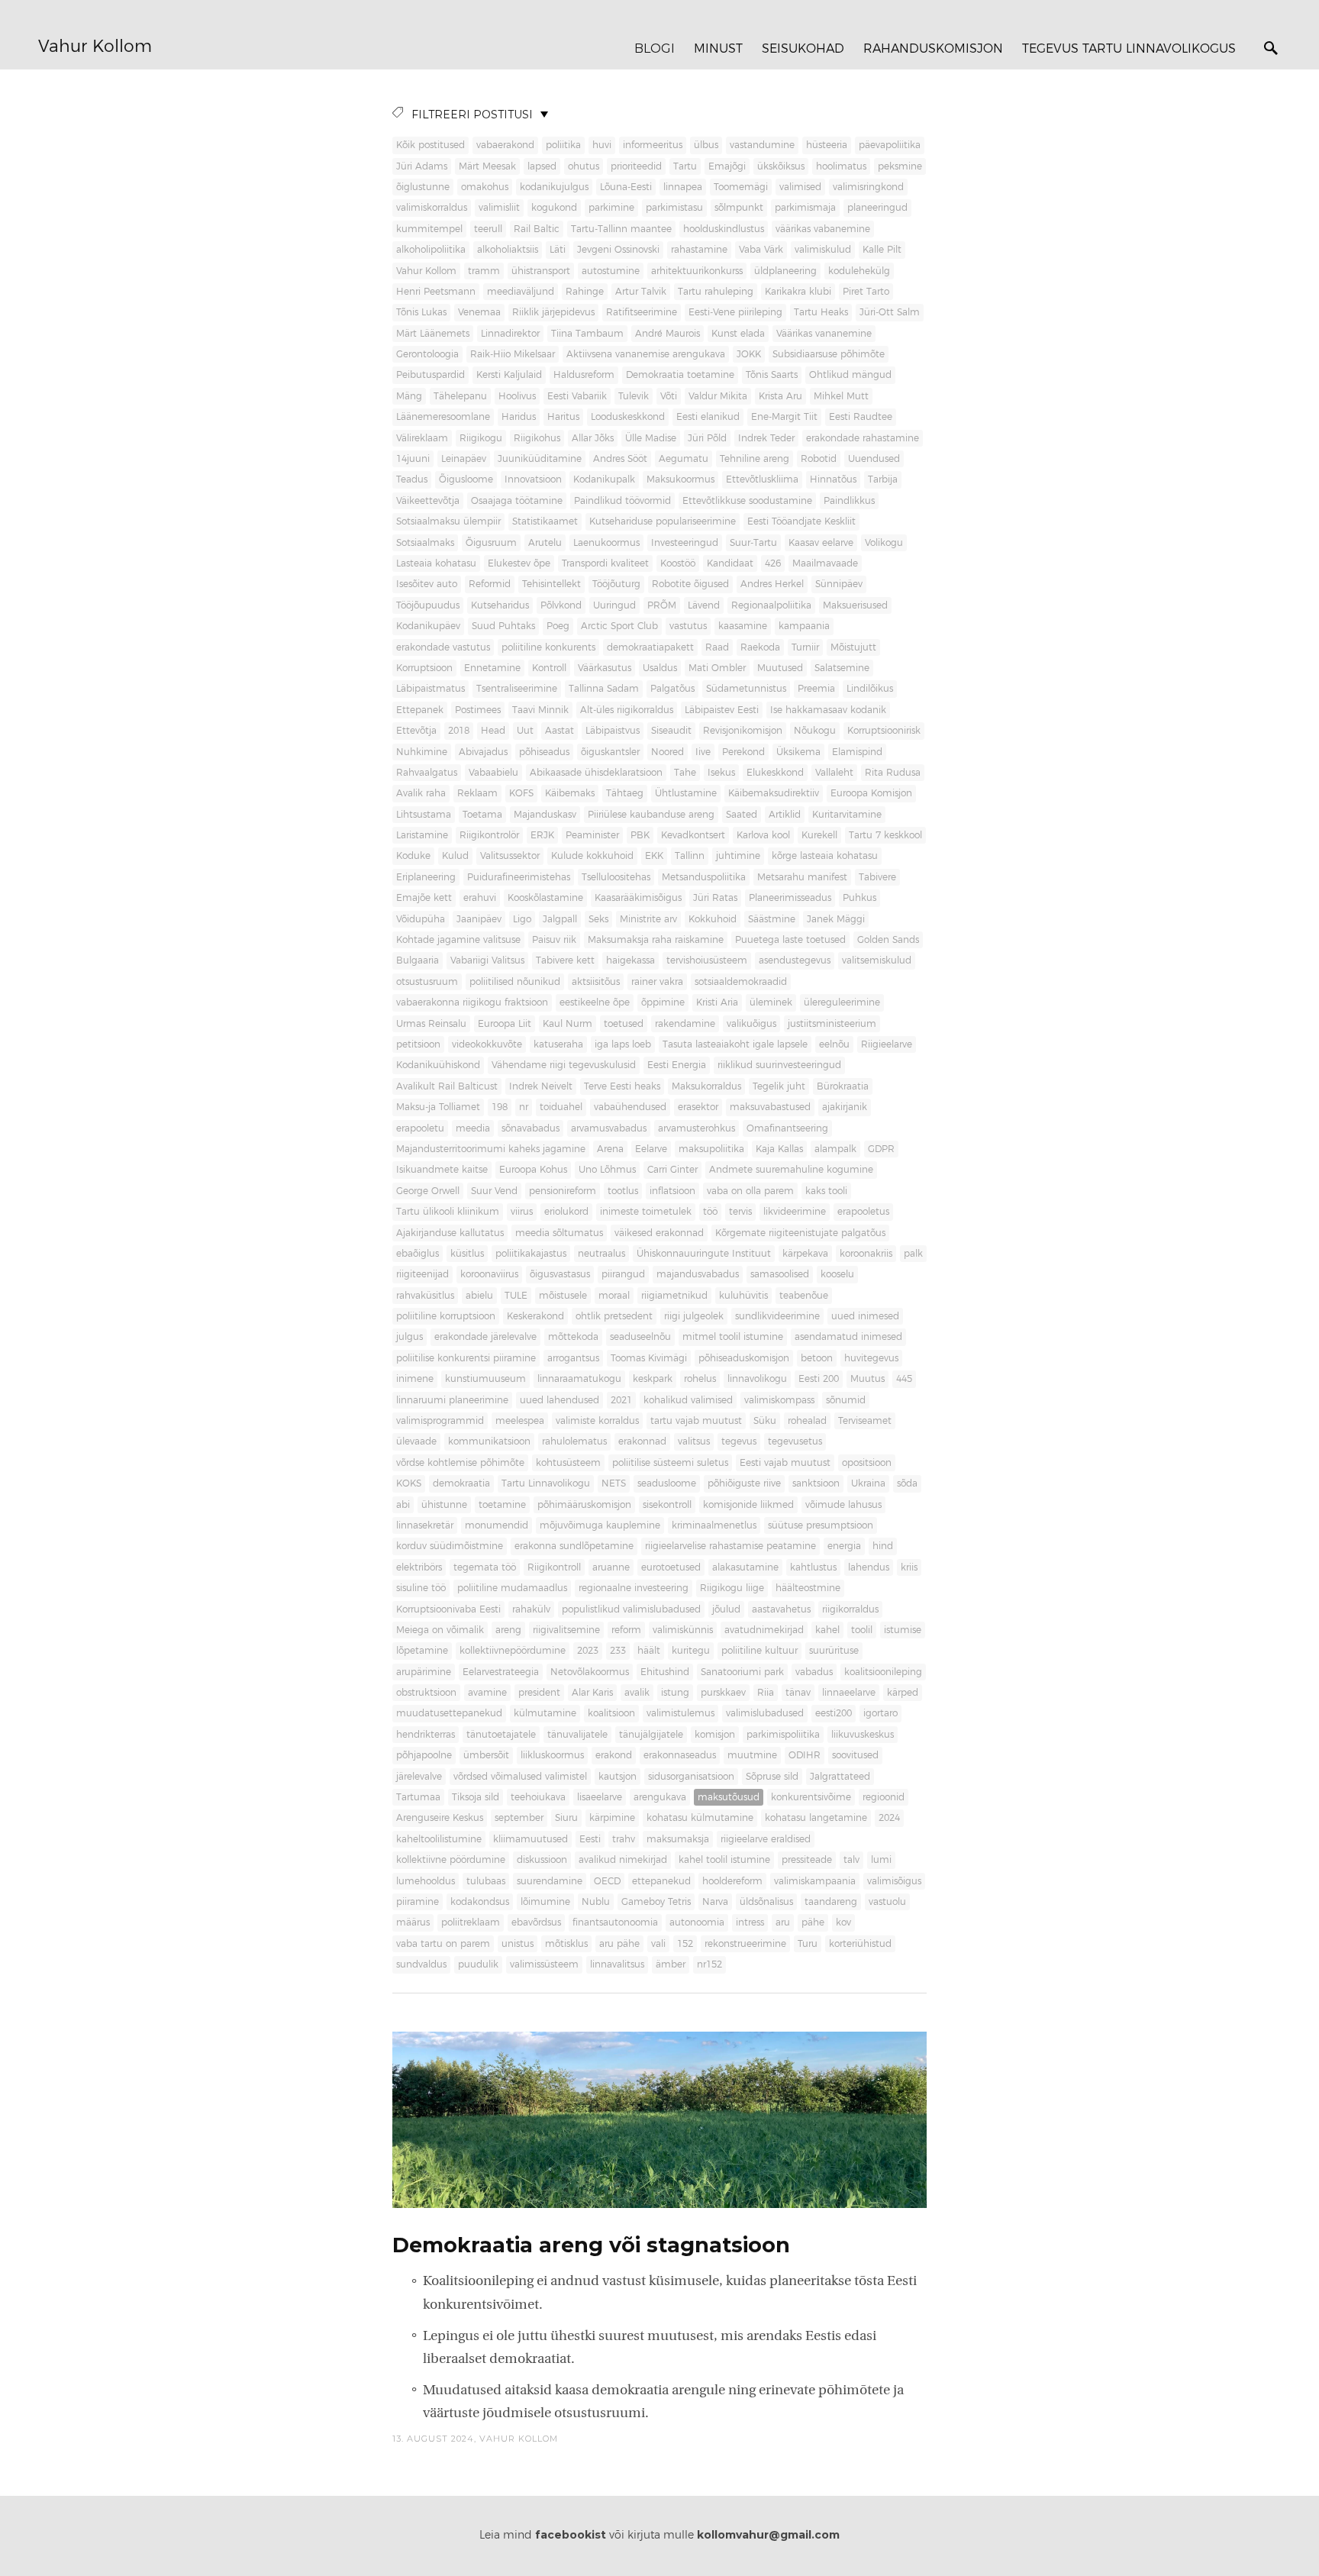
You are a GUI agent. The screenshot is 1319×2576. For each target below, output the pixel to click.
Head (493, 731)
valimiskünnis (683, 1630)
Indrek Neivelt (541, 1086)
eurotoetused (671, 1567)
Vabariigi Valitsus (487, 960)
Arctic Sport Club (619, 626)
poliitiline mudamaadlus (512, 1588)
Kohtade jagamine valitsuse (458, 940)
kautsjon (618, 1777)
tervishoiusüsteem (707, 960)
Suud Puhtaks (503, 626)
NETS (614, 1483)
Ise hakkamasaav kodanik (828, 710)
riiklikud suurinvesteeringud (779, 1065)
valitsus (694, 1441)
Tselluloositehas (616, 877)
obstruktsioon (426, 1693)
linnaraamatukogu (579, 1379)
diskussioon (542, 1860)
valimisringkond (868, 187)
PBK (640, 835)
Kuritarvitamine (847, 815)
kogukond (554, 208)
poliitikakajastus (531, 1254)
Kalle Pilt (882, 250)
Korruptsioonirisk (884, 731)
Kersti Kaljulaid (509, 375)
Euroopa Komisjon (871, 793)
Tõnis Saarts (772, 375)
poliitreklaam (471, 1922)
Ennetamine (492, 668)
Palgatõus (672, 689)
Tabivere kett (565, 960)
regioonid (884, 1797)
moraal (614, 1296)
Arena (610, 1149)
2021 (621, 1400)
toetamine (502, 1505)
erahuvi (480, 898)
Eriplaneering (426, 877)
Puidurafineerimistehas (519, 877)
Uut (525, 731)
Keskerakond (535, 1316)
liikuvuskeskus (863, 1735)
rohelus (700, 1379)
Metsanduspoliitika (704, 877)
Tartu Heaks (821, 312)
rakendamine (685, 1024)
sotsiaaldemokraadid (741, 982)
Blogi (655, 48)
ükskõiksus (781, 166)
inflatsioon (672, 1191)
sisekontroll (667, 1505)
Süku (765, 1421)
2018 (459, 731)
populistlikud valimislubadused (631, 1609)
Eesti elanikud (708, 417)
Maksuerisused (855, 605)
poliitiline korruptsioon (446, 1316)
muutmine (752, 1755)
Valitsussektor (510, 856)
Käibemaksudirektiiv (774, 793)
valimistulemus (680, 1713)
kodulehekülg (859, 271)
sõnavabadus (531, 1128)
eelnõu (834, 1044)
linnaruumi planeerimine (452, 1400)
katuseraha (558, 1044)
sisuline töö (421, 1588)
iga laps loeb (623, 1044)
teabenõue (804, 1296)
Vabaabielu (493, 773)
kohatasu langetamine (816, 1818)
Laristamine (422, 835)
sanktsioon (816, 1483)
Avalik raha (421, 793)
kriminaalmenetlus (714, 1525)
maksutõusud (729, 1797)
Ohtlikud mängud (850, 375)
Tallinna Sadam (604, 689)
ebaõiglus (418, 1254)
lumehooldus (426, 1881)
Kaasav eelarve (821, 543)
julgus (410, 1337)
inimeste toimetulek (646, 1212)
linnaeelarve (849, 1693)
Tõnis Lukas (421, 312)
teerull (488, 229)
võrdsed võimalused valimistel (520, 1777)
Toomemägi (741, 187)
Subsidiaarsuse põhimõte (829, 354)
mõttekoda (573, 1337)
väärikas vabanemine (823, 229)
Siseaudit (671, 731)
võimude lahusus (843, 1505)
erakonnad (642, 1441)
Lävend (704, 605)
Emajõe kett (424, 898)
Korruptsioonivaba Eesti (448, 1609)
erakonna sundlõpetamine (574, 1546)
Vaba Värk (761, 250)
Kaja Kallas (779, 1149)
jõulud (726, 1609)
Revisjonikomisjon (743, 731)
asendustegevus (795, 960)
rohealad (807, 1421)
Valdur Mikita (718, 396)
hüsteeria (827, 145)
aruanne (611, 1567)
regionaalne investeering (634, 1588)
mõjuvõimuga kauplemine (600, 1525)
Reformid (490, 584)
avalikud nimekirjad (623, 1860)
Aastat (560, 731)
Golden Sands (888, 940)
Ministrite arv (648, 919)
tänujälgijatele (651, 1735)
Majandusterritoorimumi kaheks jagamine (491, 1149)
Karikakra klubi (798, 292)
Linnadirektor (510, 334)
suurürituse (834, 1651)
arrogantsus (573, 1358)
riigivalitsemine (566, 1630)
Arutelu (545, 543)
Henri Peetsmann (436, 292)
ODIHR (805, 1755)
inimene (415, 1379)
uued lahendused (560, 1400)
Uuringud (614, 605)
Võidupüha (421, 919)
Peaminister (592, 835)
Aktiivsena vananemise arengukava (646, 354)
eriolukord (566, 1212)
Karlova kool (763, 835)
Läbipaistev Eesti (722, 710)
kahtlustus (813, 1567)
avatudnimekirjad (764, 1630)
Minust (718, 49)
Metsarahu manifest (802, 877)
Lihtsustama (424, 815)
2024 (889, 1818)
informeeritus (653, 145)
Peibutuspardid (431, 375)
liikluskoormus (552, 1755)
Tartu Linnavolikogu (546, 1483)
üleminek (771, 1002)
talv (851, 1860)
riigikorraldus (850, 1609)
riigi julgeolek (694, 1316)
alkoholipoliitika (431, 250)
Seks (598, 919)
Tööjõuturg (616, 584)
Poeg (558, 626)
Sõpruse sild (772, 1777)
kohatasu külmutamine (700, 1818)
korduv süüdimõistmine (450, 1546)
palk (913, 1254)
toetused (624, 1024)
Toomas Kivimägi (649, 1358)
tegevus (739, 1441)
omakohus (485, 187)
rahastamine (699, 250)
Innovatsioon (533, 479)
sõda (907, 1483)
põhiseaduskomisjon (744, 1358)
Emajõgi (727, 166)
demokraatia (461, 1483)
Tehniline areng (755, 459)
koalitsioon (611, 1713)
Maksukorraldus (706, 1086)
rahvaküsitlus (425, 1296)
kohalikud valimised (688, 1400)
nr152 (709, 1964)
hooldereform (732, 1881)
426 (773, 563)
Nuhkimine (422, 752)
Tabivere (877, 877)
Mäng (409, 396)
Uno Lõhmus (607, 1170)
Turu (808, 1944)
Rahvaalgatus (427, 773)
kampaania (804, 626)
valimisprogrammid (440, 1421)
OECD (607, 1881)
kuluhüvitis (743, 1296)
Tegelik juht (779, 1086)
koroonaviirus (489, 1274)
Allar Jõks (593, 438)
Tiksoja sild (476, 1797)
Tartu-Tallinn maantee (621, 229)
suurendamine (550, 1881)
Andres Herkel (772, 584)
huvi (602, 145)
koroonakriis (866, 1254)
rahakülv (531, 1609)
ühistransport (541, 271)
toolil (862, 1630)
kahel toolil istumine (724, 1860)
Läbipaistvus (613, 731)
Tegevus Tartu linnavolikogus (1129, 49)
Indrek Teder (766, 438)
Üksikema (798, 752)
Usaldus (660, 668)
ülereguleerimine (842, 1002)
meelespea (520, 1421)
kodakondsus (480, 1902)
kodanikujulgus (554, 187)
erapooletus (863, 1212)
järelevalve (419, 1777)
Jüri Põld (707, 438)
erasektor (698, 1107)
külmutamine (545, 1713)
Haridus (519, 417)
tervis (740, 1212)
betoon (817, 1358)
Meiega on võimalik (440, 1630)
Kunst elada (738, 334)
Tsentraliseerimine (517, 689)
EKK (654, 856)
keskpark (653, 1379)
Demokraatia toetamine (680, 375)
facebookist (571, 2535)
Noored (668, 752)
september (519, 1818)
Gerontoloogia (427, 354)
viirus (522, 1212)
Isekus (721, 773)
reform (626, 1630)
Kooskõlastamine (545, 898)
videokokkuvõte (487, 1044)
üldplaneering (785, 271)
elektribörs (419, 1567)
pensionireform (563, 1191)
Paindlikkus (849, 501)
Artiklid (785, 815)
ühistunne (444, 1505)
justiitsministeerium (832, 1024)
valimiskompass (779, 1400)
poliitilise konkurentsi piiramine (466, 1358)
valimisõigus (894, 1881)
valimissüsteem (544, 1964)
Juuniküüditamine (540, 459)
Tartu (685, 166)
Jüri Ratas (715, 898)
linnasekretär (425, 1525)
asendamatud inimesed (848, 1337)
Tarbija (883, 479)
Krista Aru (780, 396)
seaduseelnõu (640, 1337)
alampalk (835, 1149)
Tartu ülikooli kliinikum (448, 1212)
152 (685, 1944)
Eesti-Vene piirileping (735, 312)
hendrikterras (426, 1735)
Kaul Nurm (568, 1024)
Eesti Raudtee (861, 417)
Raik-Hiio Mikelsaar (513, 354)
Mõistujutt (853, 647)
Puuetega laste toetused (790, 940)
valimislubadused (765, 1713)
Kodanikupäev (428, 626)
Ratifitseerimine (642, 312)
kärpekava (805, 1254)
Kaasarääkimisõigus (638, 898)
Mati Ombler (717, 668)
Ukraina (868, 1483)
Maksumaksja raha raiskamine (656, 940)
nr (524, 1107)
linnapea (683, 187)
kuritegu (691, 1651)
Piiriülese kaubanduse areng (651, 815)
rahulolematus (574, 1441)
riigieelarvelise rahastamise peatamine (730, 1546)
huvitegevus (871, 1358)
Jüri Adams (422, 166)
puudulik (478, 1964)
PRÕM (662, 605)
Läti (558, 250)
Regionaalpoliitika (771, 605)
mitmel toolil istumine (733, 1337)
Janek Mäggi (836, 919)
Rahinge (585, 292)
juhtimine (738, 856)
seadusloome (667, 1483)
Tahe (685, 773)
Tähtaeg (625, 793)
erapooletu (420, 1128)
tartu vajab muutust (696, 1421)
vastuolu (887, 1902)
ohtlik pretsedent (614, 1316)
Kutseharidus (500, 605)
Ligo (522, 919)
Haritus (563, 417)
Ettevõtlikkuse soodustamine (747, 501)
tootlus (623, 1191)
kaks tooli (826, 1191)
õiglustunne (423, 187)
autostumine (611, 271)
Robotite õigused (690, 584)
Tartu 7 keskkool (885, 835)
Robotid (819, 459)
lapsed (542, 166)
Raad (717, 647)
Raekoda (760, 647)
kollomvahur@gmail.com (768, 2535)
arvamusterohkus (697, 1128)
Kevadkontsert (693, 835)
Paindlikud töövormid (622, 501)
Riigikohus (537, 438)
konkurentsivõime (811, 1797)
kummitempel (429, 229)
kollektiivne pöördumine (451, 1860)
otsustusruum (427, 982)
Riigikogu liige (732, 1588)
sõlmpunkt (739, 208)
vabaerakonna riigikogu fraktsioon (472, 1002)
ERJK (542, 835)
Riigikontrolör (489, 835)
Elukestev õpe (519, 563)
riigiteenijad (422, 1274)
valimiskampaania (815, 1881)
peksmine (900, 166)
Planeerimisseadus (790, 898)
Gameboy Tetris (656, 1902)
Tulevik (634, 396)
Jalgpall (560, 919)
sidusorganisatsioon (691, 1777)
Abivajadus (483, 752)
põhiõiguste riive (744, 1483)
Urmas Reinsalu (431, 1024)
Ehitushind (665, 1672)
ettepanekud (661, 1881)
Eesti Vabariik (577, 396)
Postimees (478, 710)
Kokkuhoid (713, 919)
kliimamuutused (531, 1839)
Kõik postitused (431, 145)
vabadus (814, 1672)
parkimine (611, 208)
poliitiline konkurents (548, 647)
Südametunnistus (746, 689)
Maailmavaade (825, 563)
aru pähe (619, 1944)
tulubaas (486, 1881)
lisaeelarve (600, 1797)
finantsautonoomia (615, 1922)
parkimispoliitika (783, 1735)
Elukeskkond (775, 773)
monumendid (497, 1525)
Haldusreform (584, 375)
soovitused (855, 1755)
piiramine (418, 1902)
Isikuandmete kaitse (442, 1170)
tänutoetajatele (501, 1735)
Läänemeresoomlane (443, 417)
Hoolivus (517, 396)
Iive (703, 752)
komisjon (715, 1735)
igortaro (880, 1713)
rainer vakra (657, 982)
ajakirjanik (845, 1107)
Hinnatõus (833, 479)
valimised (800, 187)
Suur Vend (494, 1191)
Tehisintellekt (551, 584)
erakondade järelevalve (485, 1337)
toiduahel (561, 1107)
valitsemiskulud (877, 960)
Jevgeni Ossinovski (618, 250)
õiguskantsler (610, 752)
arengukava (660, 1797)
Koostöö (678, 563)
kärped (903, 1693)
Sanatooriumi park (742, 1672)
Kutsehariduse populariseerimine (663, 521)
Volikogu (884, 543)
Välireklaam (422, 438)
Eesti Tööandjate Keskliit (801, 521)
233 (618, 1651)
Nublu (596, 1902)
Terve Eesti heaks (622, 1086)
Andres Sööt (620, 459)
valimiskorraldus (432, 208)
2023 (588, 1651)
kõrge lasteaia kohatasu (825, 856)
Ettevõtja (416, 731)
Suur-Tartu (753, 543)
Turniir (805, 647)
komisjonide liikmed (748, 1505)
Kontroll (549, 668)
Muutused (780, 668)
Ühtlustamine (686, 793)
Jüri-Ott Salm (890, 312)
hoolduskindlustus (724, 229)
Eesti (590, 1839)
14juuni (413, 459)
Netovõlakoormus (590, 1672)
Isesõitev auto (427, 584)
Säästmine (772, 919)
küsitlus (467, 1254)
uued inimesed (865, 1316)
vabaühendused (630, 1107)
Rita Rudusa (893, 773)
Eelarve (651, 1149)
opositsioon (867, 1463)
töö (710, 1212)
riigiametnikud (674, 1296)
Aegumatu (684, 459)
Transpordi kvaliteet (605, 563)
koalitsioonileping (883, 1672)
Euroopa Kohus (533, 1170)
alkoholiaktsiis (508, 250)
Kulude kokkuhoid (592, 856)
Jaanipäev (479, 919)
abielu (479, 1296)
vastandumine (762, 145)
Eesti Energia (677, 1065)
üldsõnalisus (766, 1902)
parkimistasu (674, 208)
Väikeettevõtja (428, 501)
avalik (637, 1693)
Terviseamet (865, 1421)
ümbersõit (486, 1755)
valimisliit (499, 208)
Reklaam (477, 793)
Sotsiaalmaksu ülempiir (448, 521)
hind (883, 1546)
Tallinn (690, 856)
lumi (881, 1860)
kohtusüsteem (568, 1463)
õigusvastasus (560, 1274)
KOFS (521, 793)
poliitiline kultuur (759, 1651)
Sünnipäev (839, 584)
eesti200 (834, 1713)
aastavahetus (781, 1609)
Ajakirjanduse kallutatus (450, 1233)
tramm (484, 271)
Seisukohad (803, 49)
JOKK (749, 354)
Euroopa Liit (505, 1024)
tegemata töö (485, 1567)
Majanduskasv (545, 815)
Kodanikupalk (604, 479)
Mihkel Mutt (841, 396)
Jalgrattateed (840, 1777)
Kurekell (819, 835)
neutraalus (601, 1254)
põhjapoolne (424, 1755)
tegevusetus (795, 1441)
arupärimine (424, 1672)
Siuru (566, 1818)
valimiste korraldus (597, 1421)
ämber (671, 1964)
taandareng (831, 1902)
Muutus (868, 1379)
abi (403, 1505)
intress (750, 1922)
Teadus (412, 479)
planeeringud (877, 208)
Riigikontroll (554, 1567)
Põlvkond (561, 605)
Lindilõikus (870, 689)
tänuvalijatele (577, 1735)
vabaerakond (505, 145)
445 (904, 1379)
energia (844, 1546)
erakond (614, 1755)
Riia (766, 1693)
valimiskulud (823, 250)
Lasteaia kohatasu (436, 563)
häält (649, 1651)
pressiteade (807, 1860)
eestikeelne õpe (595, 1002)
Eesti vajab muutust (785, 1463)
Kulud (455, 856)
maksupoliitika (711, 1149)
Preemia (816, 689)
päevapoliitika (890, 145)
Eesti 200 (819, 1379)
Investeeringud (685, 543)
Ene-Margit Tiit (784, 417)
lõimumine (545, 1902)
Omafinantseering (787, 1128)
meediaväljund (521, 292)
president (539, 1693)
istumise (903, 1630)
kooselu (837, 1274)
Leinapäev (464, 459)
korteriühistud (860, 1944)
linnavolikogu (757, 1379)
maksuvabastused (770, 1107)
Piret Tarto (866, 292)
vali (658, 1944)
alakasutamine (745, 1567)
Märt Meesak (487, 166)
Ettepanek (420, 710)
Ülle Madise (651, 438)
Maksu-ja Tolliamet (438, 1107)
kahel (827, 1630)
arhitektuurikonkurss (697, 271)
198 (500, 1107)
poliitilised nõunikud (515, 982)
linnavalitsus (617, 1964)
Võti (669, 396)
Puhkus (859, 898)
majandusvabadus (698, 1274)
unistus (518, 1944)
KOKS (409, 1483)
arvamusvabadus (609, 1128)
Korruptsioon (424, 668)
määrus (413, 1922)
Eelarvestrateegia (501, 1672)
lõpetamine (422, 1651)
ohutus (584, 166)
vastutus (688, 626)
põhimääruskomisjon (584, 1505)
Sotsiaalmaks (425, 543)
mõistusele (563, 1296)
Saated (742, 815)
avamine (487, 1693)
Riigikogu (481, 438)
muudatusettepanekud (449, 1713)
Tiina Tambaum (587, 334)
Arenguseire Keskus (440, 1818)
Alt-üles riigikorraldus (627, 710)
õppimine (663, 1002)
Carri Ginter (672, 1170)
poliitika (563, 145)
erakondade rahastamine (863, 438)
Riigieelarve (887, 1044)
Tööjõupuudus (428, 605)
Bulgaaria (418, 960)
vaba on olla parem (750, 1191)
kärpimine (612, 1818)
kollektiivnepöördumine (513, 1651)
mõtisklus (566, 1944)
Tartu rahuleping (716, 292)
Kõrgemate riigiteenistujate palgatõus (800, 1233)
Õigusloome (466, 479)
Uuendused (874, 459)
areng (508, 1630)
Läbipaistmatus (431, 689)
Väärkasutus (605, 668)
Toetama (482, 815)
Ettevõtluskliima (762, 479)
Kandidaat (730, 563)
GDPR (881, 1149)
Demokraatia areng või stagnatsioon (591, 2245)
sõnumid (846, 1400)
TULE (516, 1296)
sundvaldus (421, 1964)
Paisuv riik (554, 940)
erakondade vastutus (443, 647)
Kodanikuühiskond (438, 1065)
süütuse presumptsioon (821, 1525)
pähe (813, 1922)
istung (675, 1693)
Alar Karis (592, 1693)
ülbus (706, 145)
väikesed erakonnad (659, 1233)
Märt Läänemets (433, 334)
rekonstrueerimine (745, 1944)
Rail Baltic (537, 229)
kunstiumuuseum (485, 1379)
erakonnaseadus (680, 1755)
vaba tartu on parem (443, 1944)
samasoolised (780, 1274)
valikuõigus (751, 1024)
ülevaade (416, 1441)
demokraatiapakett (650, 647)
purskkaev (723, 1693)
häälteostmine (808, 1588)
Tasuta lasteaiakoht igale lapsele (735, 1044)
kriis (909, 1567)
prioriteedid (636, 166)
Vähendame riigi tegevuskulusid (564, 1065)
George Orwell (428, 1191)
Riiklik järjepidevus (553, 312)
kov (843, 1922)
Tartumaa (418, 1797)
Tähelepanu (460, 396)
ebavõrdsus (536, 1922)
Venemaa (479, 312)
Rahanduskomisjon (933, 49)
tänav (798, 1693)
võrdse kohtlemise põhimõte (460, 1463)
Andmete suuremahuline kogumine (791, 1170)
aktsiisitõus (596, 982)
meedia (473, 1128)
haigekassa (630, 960)
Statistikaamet (545, 521)
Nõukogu (815, 731)
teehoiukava (538, 1797)
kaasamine (743, 626)
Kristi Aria (717, 1002)
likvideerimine (795, 1212)
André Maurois (668, 334)
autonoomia (697, 1922)
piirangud (623, 1274)
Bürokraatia (843, 1086)
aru (783, 1922)
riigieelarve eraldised (766, 1839)
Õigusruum (491, 543)
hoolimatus (841, 166)
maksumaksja (678, 1839)
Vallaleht (834, 773)
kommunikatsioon (489, 1441)
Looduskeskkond (628, 417)
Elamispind (857, 752)
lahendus (869, 1567)
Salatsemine (842, 668)
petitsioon (418, 1044)
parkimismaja (805, 208)
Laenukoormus (606, 543)
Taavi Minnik (540, 710)
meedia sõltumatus (559, 1233)
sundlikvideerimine (777, 1316)
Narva (715, 1902)
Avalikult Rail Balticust (447, 1086)
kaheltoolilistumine (439, 1839)
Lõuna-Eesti (626, 187)
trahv (624, 1839)
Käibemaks (570, 793)
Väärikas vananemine (824, 334)
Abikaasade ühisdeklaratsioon (596, 773)
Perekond (743, 752)
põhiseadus (544, 752)
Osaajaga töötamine (517, 501)
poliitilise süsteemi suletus (670, 1463)
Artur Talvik (641, 292)
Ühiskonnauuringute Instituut (704, 1254)
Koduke (413, 856)
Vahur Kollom (95, 47)
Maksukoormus (680, 479)
